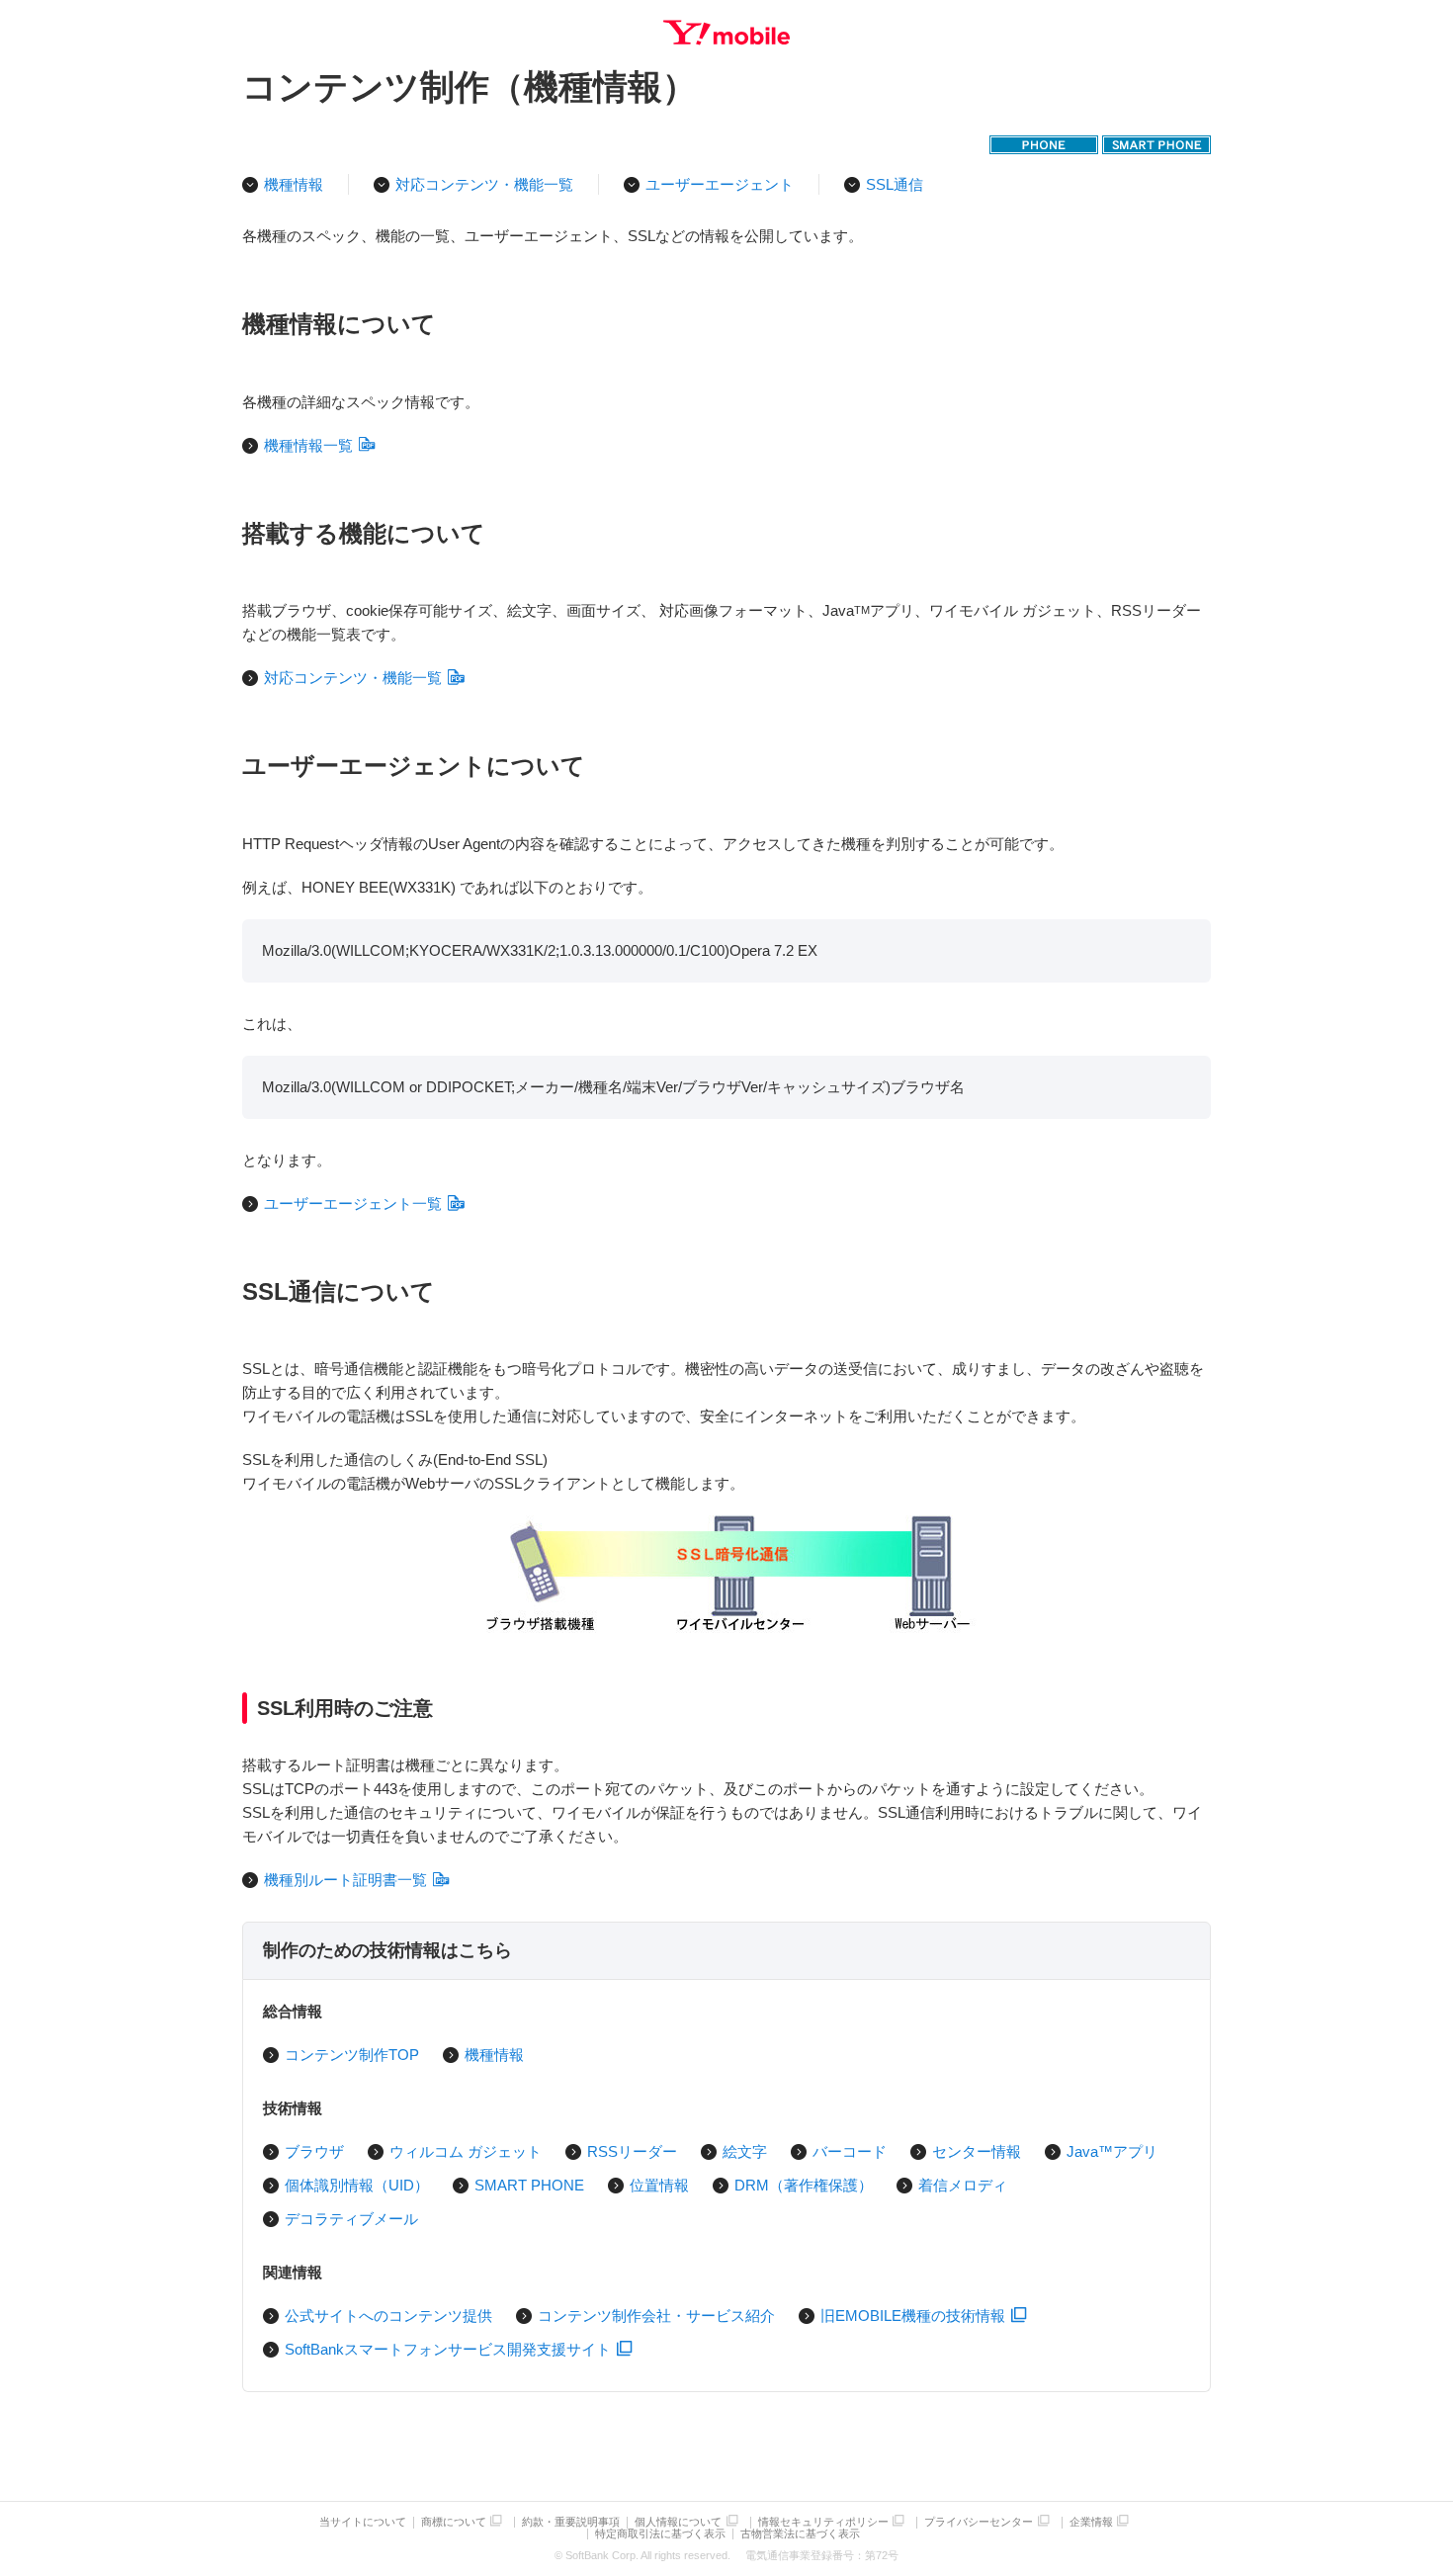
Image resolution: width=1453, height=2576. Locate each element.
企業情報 (1091, 2522)
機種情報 (294, 184)
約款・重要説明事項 (571, 2522)
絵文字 (745, 2151)
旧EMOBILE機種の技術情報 (913, 2316)
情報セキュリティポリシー (823, 2522)
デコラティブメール (351, 2219)
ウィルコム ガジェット (466, 2151)
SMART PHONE (529, 2185)
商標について (454, 2522)
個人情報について (678, 2522)
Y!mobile (726, 33)
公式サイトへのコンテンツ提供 (388, 2316)
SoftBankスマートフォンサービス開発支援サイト (448, 2349)
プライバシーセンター (979, 2522)
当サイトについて (363, 2522)
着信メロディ (963, 2185)
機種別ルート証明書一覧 (345, 1880)
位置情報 (659, 2185)
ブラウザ (314, 2151)
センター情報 (977, 2151)
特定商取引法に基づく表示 (660, 2534)
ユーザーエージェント (720, 184)
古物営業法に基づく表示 (800, 2534)
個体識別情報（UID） (357, 2185)
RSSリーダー (632, 2151)
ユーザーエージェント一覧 (353, 1203)
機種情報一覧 (308, 445)
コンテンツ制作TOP (352, 2055)
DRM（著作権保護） (804, 2185)
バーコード (850, 2151)
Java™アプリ (1112, 2151)
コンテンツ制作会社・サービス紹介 (656, 2316)
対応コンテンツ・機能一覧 (484, 184)
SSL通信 (895, 184)
